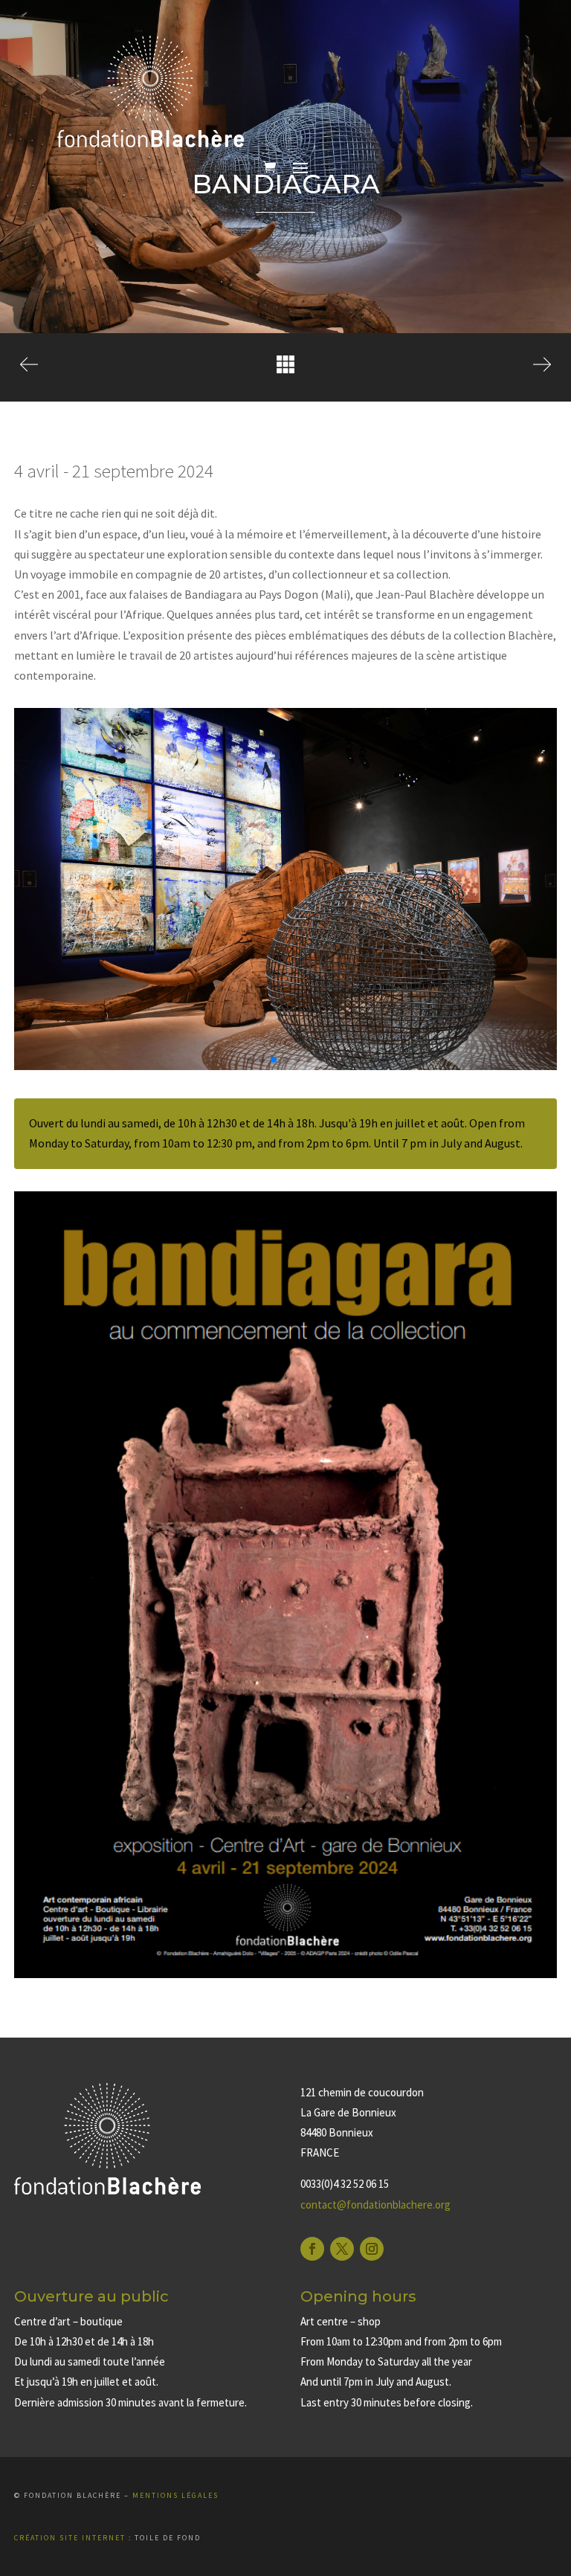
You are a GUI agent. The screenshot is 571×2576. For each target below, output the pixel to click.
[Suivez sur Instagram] (372, 2249)
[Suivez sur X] (342, 2249)
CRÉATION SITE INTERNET (70, 2538)
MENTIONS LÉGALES (175, 2495)
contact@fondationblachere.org (375, 2205)
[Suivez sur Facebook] (312, 2249)
